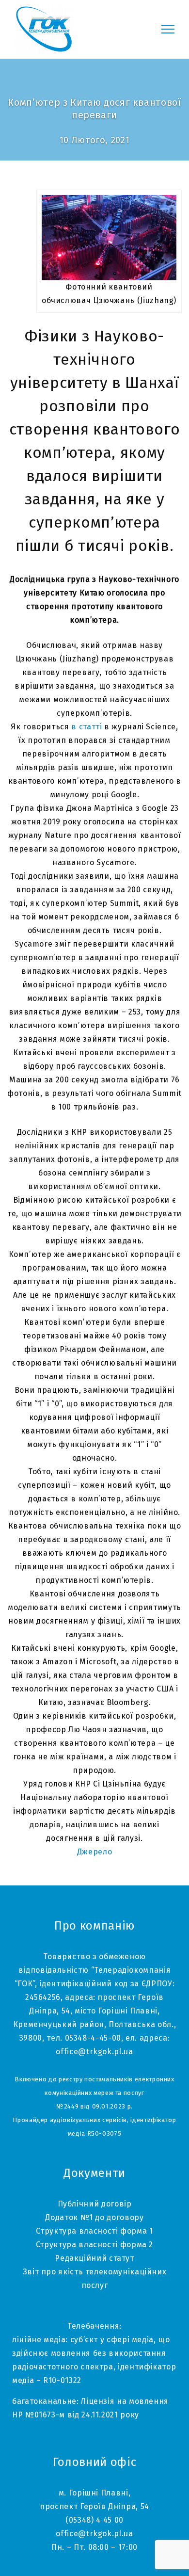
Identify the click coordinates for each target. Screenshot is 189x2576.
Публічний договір (95, 2204)
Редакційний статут (94, 2258)
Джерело (94, 1852)
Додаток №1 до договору (94, 2217)
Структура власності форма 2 (94, 2245)
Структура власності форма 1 (94, 2231)
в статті (88, 727)
